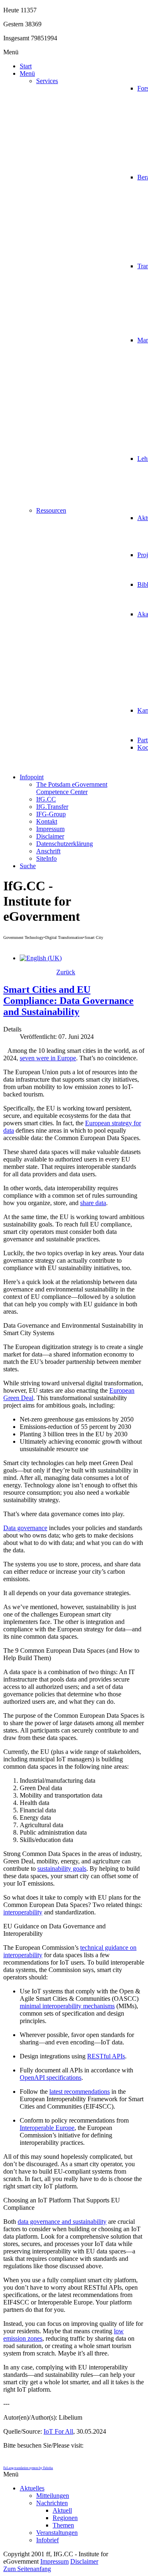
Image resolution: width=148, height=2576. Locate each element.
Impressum (54, 2561)
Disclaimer (84, 2561)
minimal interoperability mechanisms (67, 2006)
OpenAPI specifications (51, 2078)
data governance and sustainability (62, 2222)
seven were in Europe (48, 1058)
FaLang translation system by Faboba (28, 2468)
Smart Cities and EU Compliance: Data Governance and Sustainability (68, 1001)
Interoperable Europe (47, 2128)
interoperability (23, 1912)
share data (93, 1203)
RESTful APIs (106, 2056)
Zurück (66, 972)
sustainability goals (62, 1869)
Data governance (25, 1528)
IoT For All (58, 2431)
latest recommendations (80, 2092)
